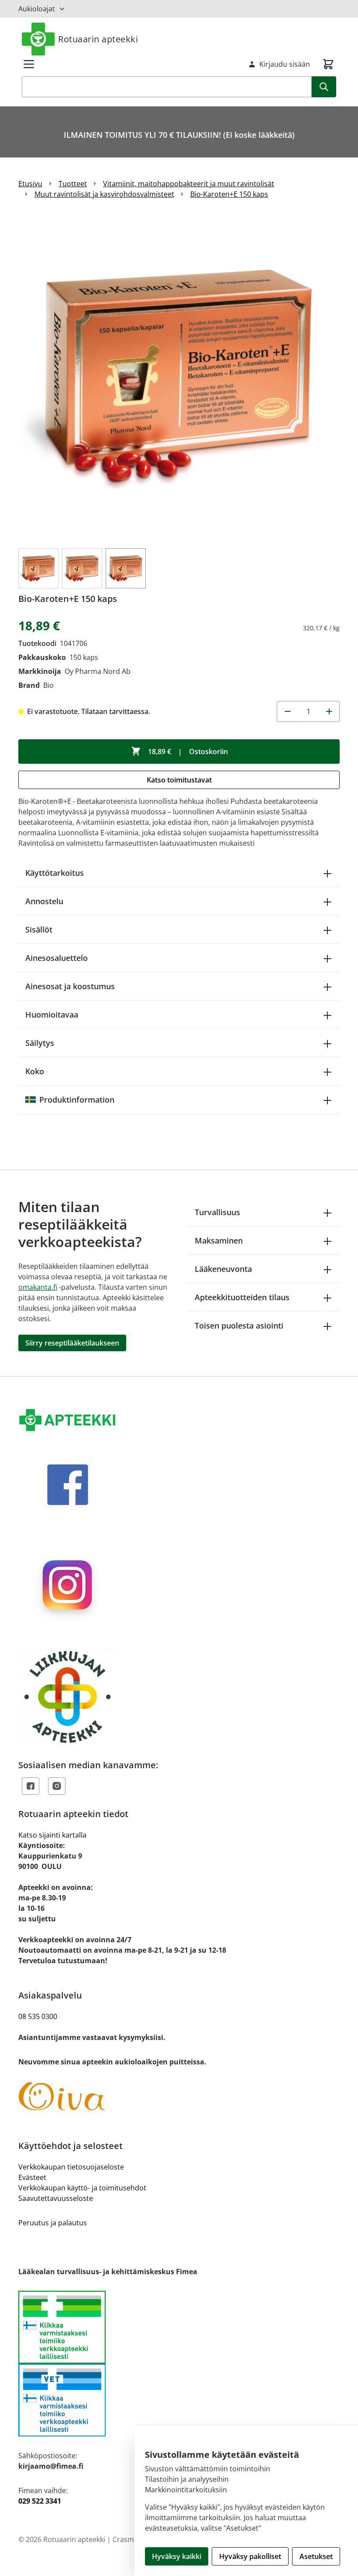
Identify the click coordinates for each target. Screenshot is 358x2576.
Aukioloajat (37, 9)
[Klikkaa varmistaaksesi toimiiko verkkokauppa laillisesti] (179, 2363)
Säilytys (40, 1043)
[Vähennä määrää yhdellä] (287, 711)
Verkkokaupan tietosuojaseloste (71, 2167)
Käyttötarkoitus (55, 873)
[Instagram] (57, 1786)
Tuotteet (73, 184)
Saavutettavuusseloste (56, 2198)
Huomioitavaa (52, 1015)
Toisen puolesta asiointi (239, 1326)
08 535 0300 (38, 2016)
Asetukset (316, 2556)
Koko (35, 1071)
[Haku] (324, 87)
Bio (48, 685)
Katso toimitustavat (179, 780)
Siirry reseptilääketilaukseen (72, 1343)
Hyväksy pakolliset (250, 2556)
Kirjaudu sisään (285, 64)
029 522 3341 (40, 2501)
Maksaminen (219, 1240)
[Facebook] (31, 1786)
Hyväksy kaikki (177, 2556)
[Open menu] (29, 64)
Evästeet (32, 2177)
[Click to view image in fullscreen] (179, 377)
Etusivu (30, 184)
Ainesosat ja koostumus (70, 986)
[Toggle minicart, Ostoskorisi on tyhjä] (328, 64)
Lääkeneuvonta (223, 1269)
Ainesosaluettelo (57, 958)
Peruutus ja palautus (53, 2223)
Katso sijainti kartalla (52, 1835)
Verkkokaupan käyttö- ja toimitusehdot (82, 2188)
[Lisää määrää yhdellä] (329, 711)
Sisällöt (39, 929)
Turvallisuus (217, 1212)
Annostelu (44, 901)
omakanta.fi (38, 1287)
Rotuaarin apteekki (98, 39)
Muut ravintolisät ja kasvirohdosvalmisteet (104, 194)
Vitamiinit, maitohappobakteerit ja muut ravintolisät (189, 184)
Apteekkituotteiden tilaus (242, 1297)
